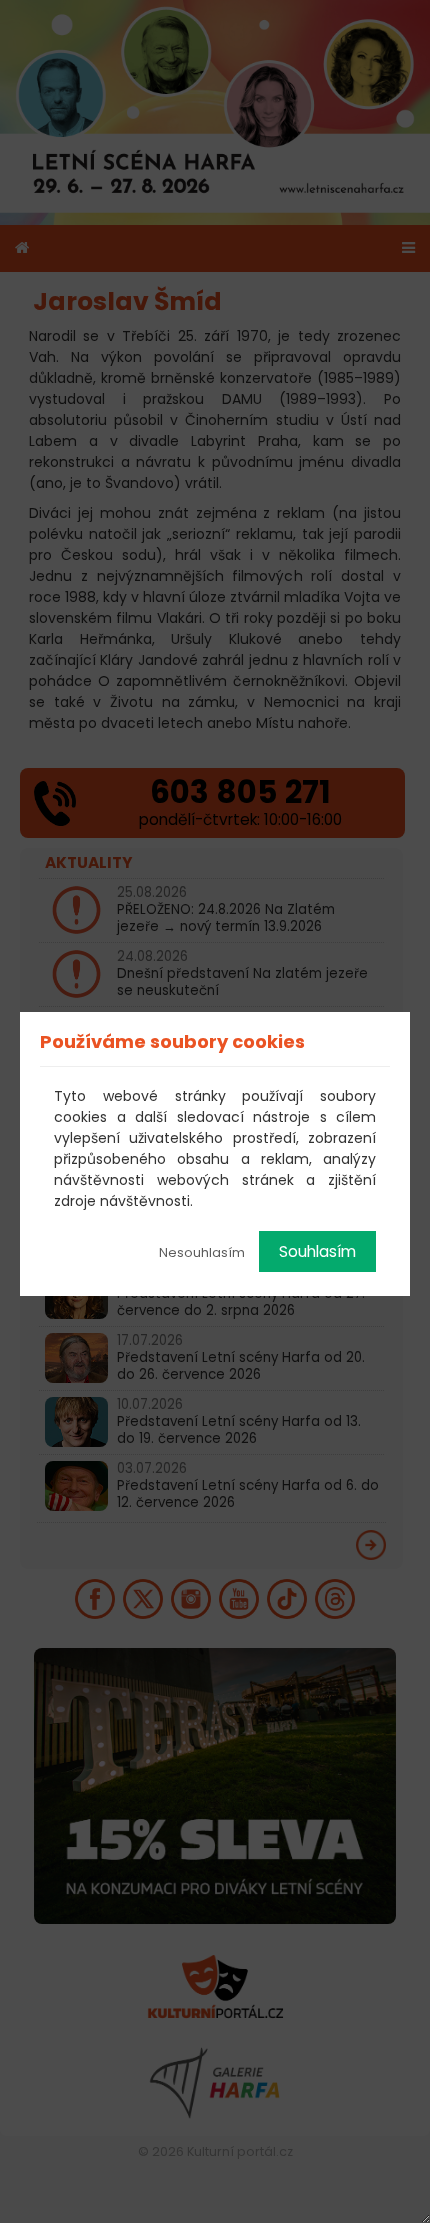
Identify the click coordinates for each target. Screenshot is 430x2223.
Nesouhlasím (202, 1252)
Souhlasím (317, 1251)
